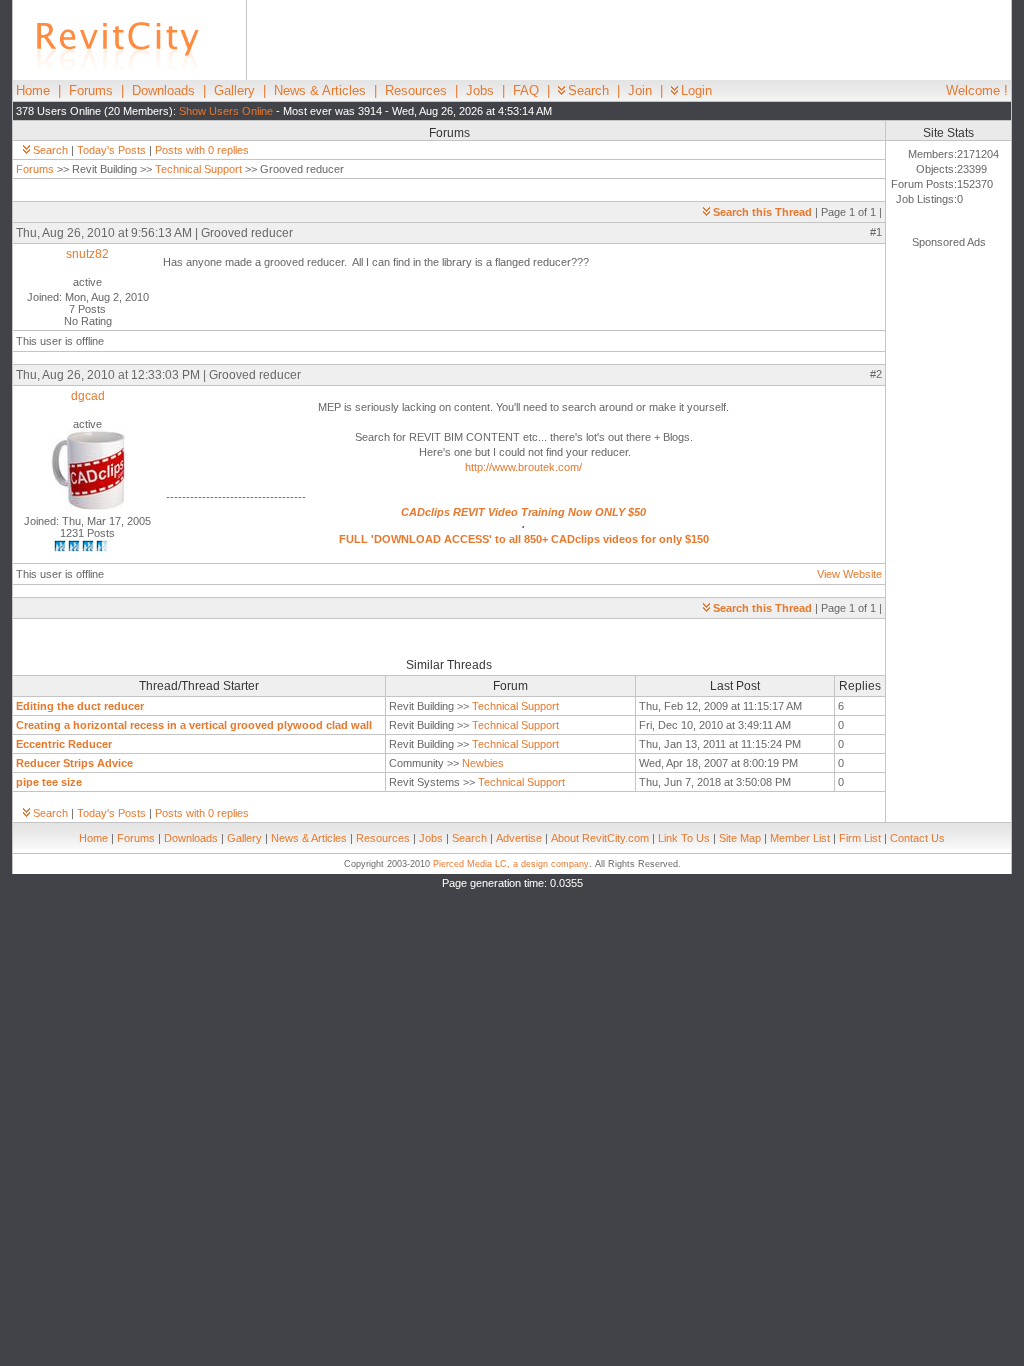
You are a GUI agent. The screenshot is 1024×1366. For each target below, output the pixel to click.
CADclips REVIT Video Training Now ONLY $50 (523, 512)
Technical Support (198, 169)
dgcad (88, 396)
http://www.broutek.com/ (523, 467)
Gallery (234, 90)
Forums (91, 90)
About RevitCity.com (600, 838)
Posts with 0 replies (202, 150)
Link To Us (684, 838)
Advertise (519, 838)
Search (588, 90)
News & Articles (320, 90)
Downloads (163, 90)
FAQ (526, 90)
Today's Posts (111, 150)
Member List (800, 838)
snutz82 (87, 254)
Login (696, 90)
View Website (849, 574)
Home (33, 90)
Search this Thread (762, 212)
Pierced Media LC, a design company (511, 864)
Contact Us (917, 838)
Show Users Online (226, 111)
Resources (416, 90)
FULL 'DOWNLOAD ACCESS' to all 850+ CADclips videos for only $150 (524, 539)
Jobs (480, 90)
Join (640, 90)
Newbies (483, 763)
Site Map (740, 838)
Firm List (860, 838)
